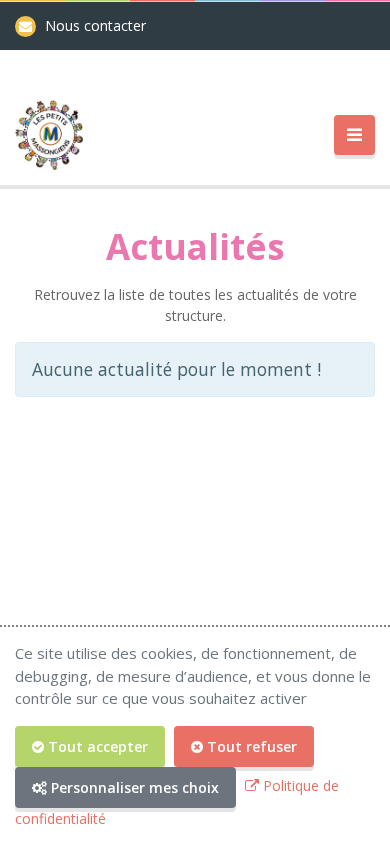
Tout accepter (96, 746)
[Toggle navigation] (354, 135)
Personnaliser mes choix (133, 787)
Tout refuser (250, 746)
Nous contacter (95, 25)
